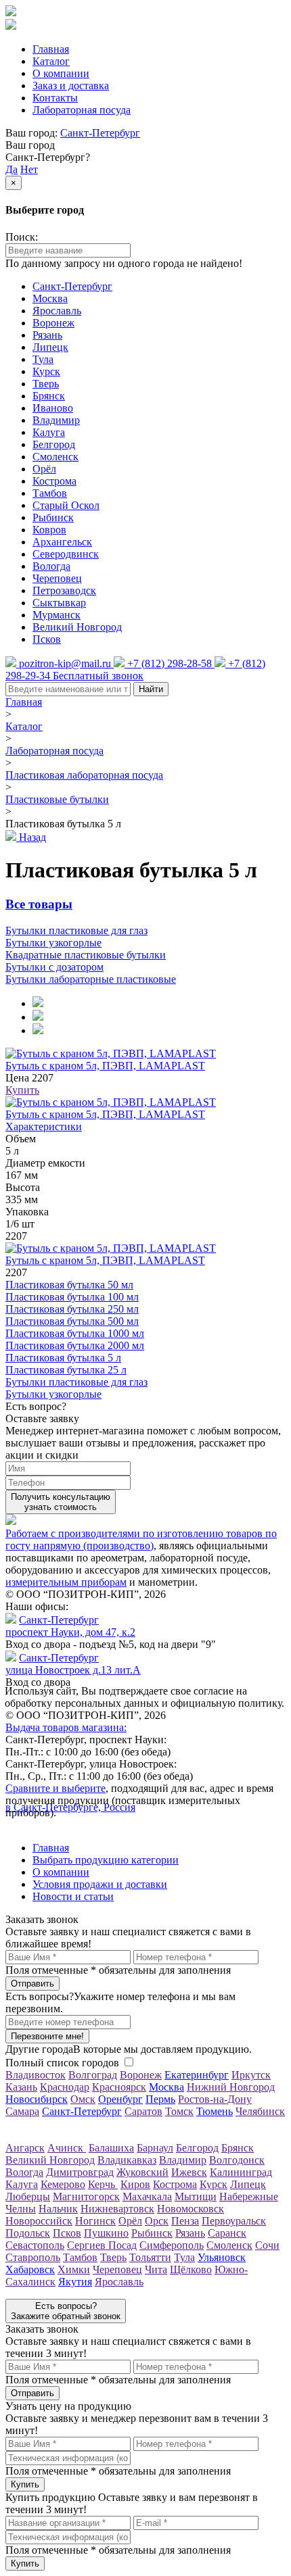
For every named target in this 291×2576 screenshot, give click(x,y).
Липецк (50, 347)
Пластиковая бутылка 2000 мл (75, 1345)
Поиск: (22, 237)
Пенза (185, 2221)
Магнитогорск (86, 2196)
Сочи (267, 2245)
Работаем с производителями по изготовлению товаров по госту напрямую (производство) (141, 1539)
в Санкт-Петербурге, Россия (70, 1807)
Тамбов (50, 493)
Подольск (28, 2233)
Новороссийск (39, 2221)
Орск (157, 2221)
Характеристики (44, 1126)
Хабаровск (30, 2269)
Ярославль (57, 311)
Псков (47, 639)
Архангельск (62, 542)
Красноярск (119, 2087)
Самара (22, 2111)
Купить (22, 1090)
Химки (74, 2269)
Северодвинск (66, 554)
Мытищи (196, 2196)
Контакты (55, 98)
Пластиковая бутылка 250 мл (72, 1309)
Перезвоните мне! (47, 2036)
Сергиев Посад (102, 2245)
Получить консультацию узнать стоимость (61, 1502)
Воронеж (53, 323)
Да (12, 169)
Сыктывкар (59, 603)
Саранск (227, 2233)
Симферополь (172, 2245)
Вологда (51, 566)
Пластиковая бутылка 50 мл (69, 1285)
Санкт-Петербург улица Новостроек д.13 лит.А (73, 1664)
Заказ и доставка (71, 86)
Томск (179, 2111)
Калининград (241, 2172)
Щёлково (191, 2269)
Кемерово (63, 2184)
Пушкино (106, 2233)
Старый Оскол (66, 505)
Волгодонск (237, 2160)
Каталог (51, 61)
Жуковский (142, 2172)
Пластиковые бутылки (57, 799)
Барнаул (155, 2148)
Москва (50, 298)
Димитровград (80, 2172)
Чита (156, 2269)
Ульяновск (222, 2257)
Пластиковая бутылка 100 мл (72, 1297)
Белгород (54, 444)
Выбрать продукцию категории (106, 1860)
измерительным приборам (66, 1582)
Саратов (143, 2111)
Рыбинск (53, 517)
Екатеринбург (197, 2075)
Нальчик (58, 2209)
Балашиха (111, 2148)
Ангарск (25, 2148)
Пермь (160, 2099)
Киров (135, 2184)
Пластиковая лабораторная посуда (84, 775)
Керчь (103, 2184)
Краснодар (65, 2087)
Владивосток (36, 2075)
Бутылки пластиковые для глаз (76, 1382)
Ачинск (67, 2148)
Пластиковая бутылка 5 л (63, 1358)
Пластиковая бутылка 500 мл (72, 1321)
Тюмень (215, 2111)
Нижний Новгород (231, 2087)
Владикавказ (127, 2160)
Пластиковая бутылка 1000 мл (75, 1333)
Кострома (54, 481)
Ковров (49, 530)
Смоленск (55, 457)
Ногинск (95, 2221)
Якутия (75, 2282)
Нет (29, 169)
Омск (83, 2099)
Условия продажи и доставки (100, 1884)
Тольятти (150, 2257)
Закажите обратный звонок (66, 2311)
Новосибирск (37, 2099)
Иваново (53, 408)
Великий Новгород (77, 627)
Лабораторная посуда (82, 110)
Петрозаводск (64, 590)
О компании (61, 73)
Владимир (56, 420)
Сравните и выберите (55, 1788)
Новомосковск (191, 2209)
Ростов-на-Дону (215, 2099)
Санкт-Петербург (100, 133)
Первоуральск (234, 2221)
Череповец (57, 578)
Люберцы (28, 2196)
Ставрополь (33, 2257)
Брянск (49, 396)
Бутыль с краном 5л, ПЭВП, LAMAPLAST (105, 1066)
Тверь (46, 384)
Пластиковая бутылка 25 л (66, 1370)
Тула (43, 359)
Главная (51, 49)
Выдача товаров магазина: (66, 1727)
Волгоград (93, 2075)
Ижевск (189, 2172)
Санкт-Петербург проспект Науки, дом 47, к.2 (70, 1626)
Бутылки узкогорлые (53, 1394)
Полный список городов (62, 2063)
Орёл (44, 469)
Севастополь (35, 2245)
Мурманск (57, 615)
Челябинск (260, 2111)
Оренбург (120, 2099)
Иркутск (251, 2075)
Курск (46, 371)
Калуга (49, 432)
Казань (21, 2087)
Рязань (47, 335)
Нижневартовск (117, 2209)
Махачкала (147, 2196)
